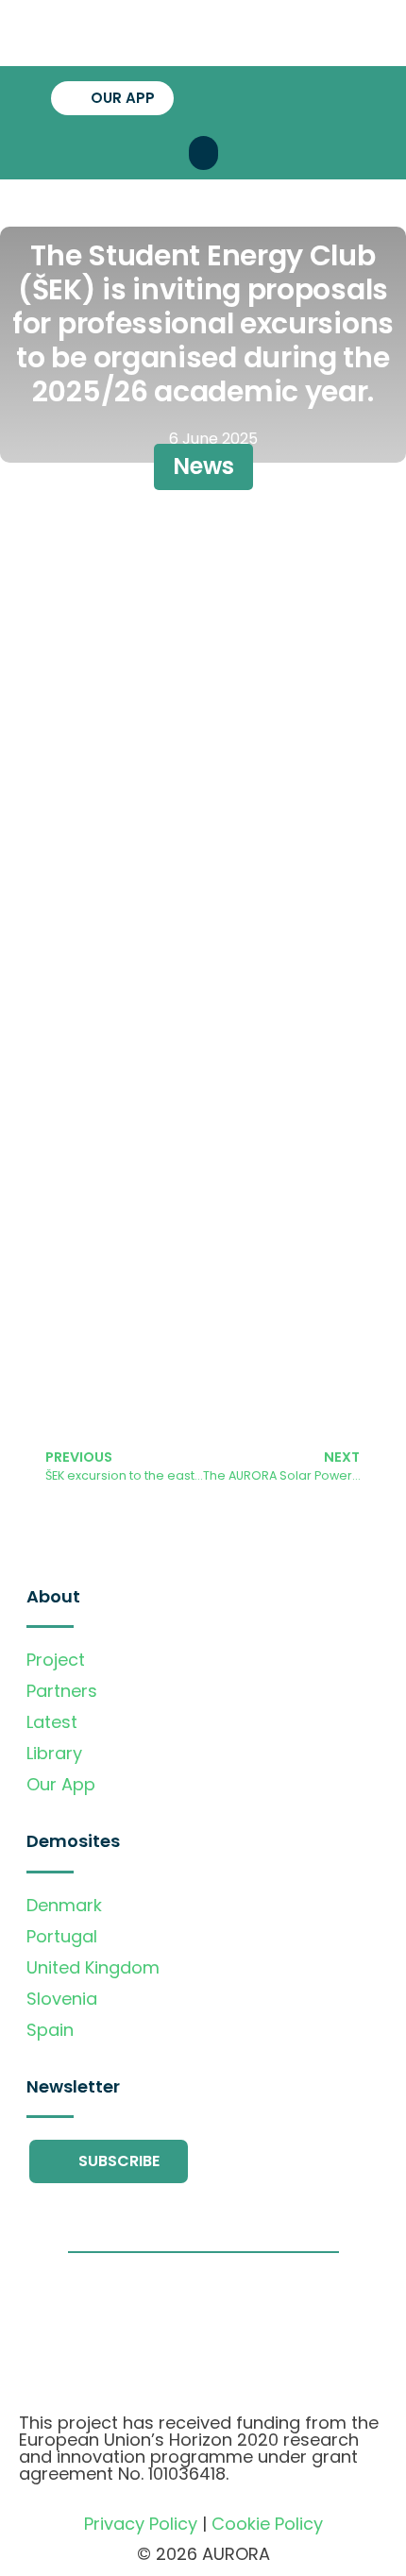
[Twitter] (271, 96)
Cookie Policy (267, 2524)
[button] (203, 153)
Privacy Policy (141, 2524)
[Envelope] (337, 96)
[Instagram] (304, 96)
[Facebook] (238, 96)
